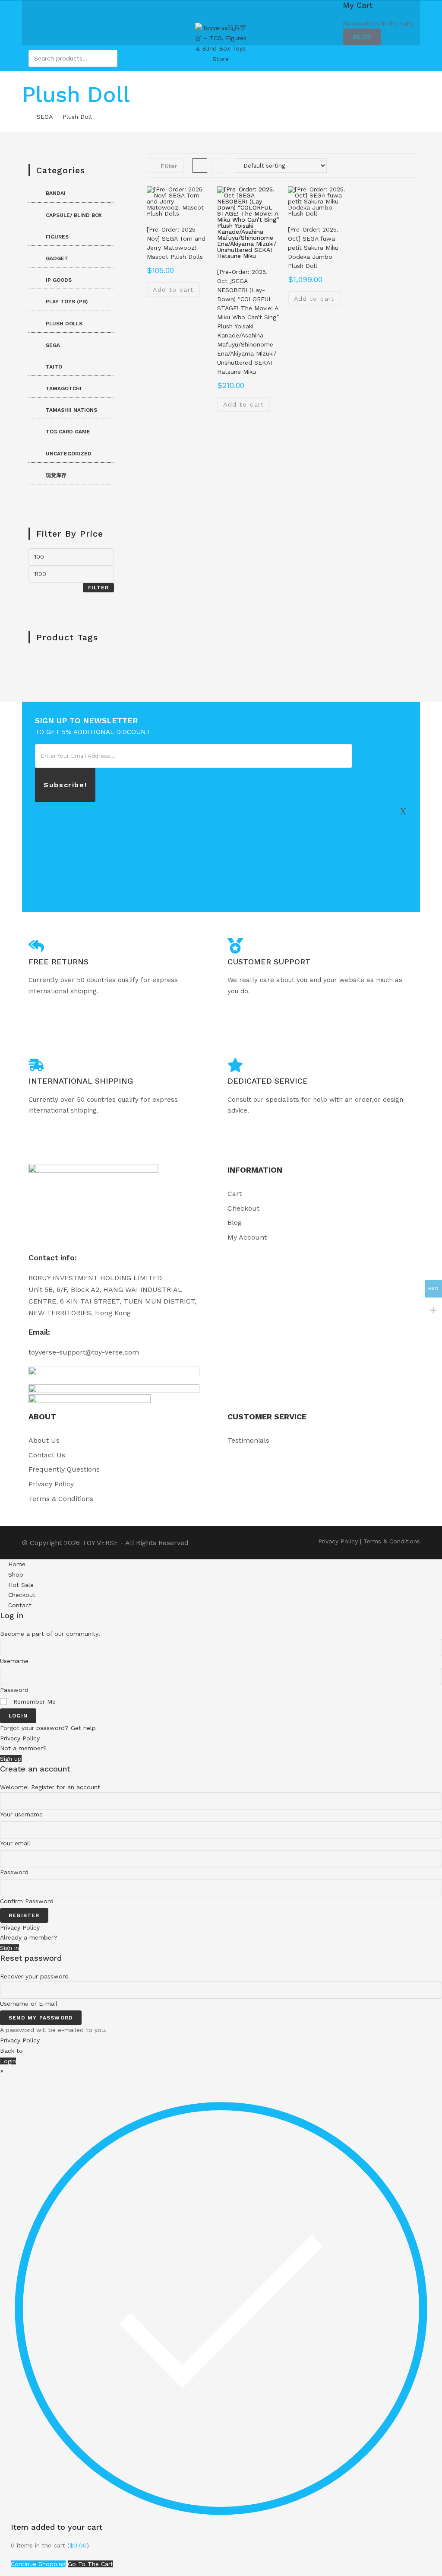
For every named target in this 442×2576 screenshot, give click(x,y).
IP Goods (59, 280)
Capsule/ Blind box (74, 215)
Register (24, 1915)
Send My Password (41, 2018)
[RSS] (403, 887)
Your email (15, 1843)
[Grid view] (200, 165)
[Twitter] (403, 811)
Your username (21, 1814)
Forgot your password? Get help (48, 1728)
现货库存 (56, 475)
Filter (98, 588)
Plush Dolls (64, 324)
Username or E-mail (29, 2004)
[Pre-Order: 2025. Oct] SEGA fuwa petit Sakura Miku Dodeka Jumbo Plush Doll (313, 248)
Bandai (56, 193)
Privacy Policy (338, 1541)
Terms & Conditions (392, 1541)
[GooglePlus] (403, 849)
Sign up (11, 1759)
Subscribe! (65, 785)
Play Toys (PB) (67, 302)
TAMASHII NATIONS (71, 410)
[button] (410, 163)
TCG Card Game (68, 432)
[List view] (219, 165)
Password (14, 1690)
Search (109, 58)
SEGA (53, 345)
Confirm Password (27, 1901)
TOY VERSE (100, 1543)
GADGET (57, 258)
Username (14, 1661)
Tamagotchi (64, 388)
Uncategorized (69, 454)
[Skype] (403, 868)
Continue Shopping (38, 2564)
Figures (57, 237)
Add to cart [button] (173, 289)
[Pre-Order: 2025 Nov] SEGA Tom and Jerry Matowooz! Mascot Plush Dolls (176, 243)
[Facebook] (403, 830)
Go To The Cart (90, 2564)
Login (18, 1716)
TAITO (54, 367)
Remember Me (33, 1701)
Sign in (9, 1948)
